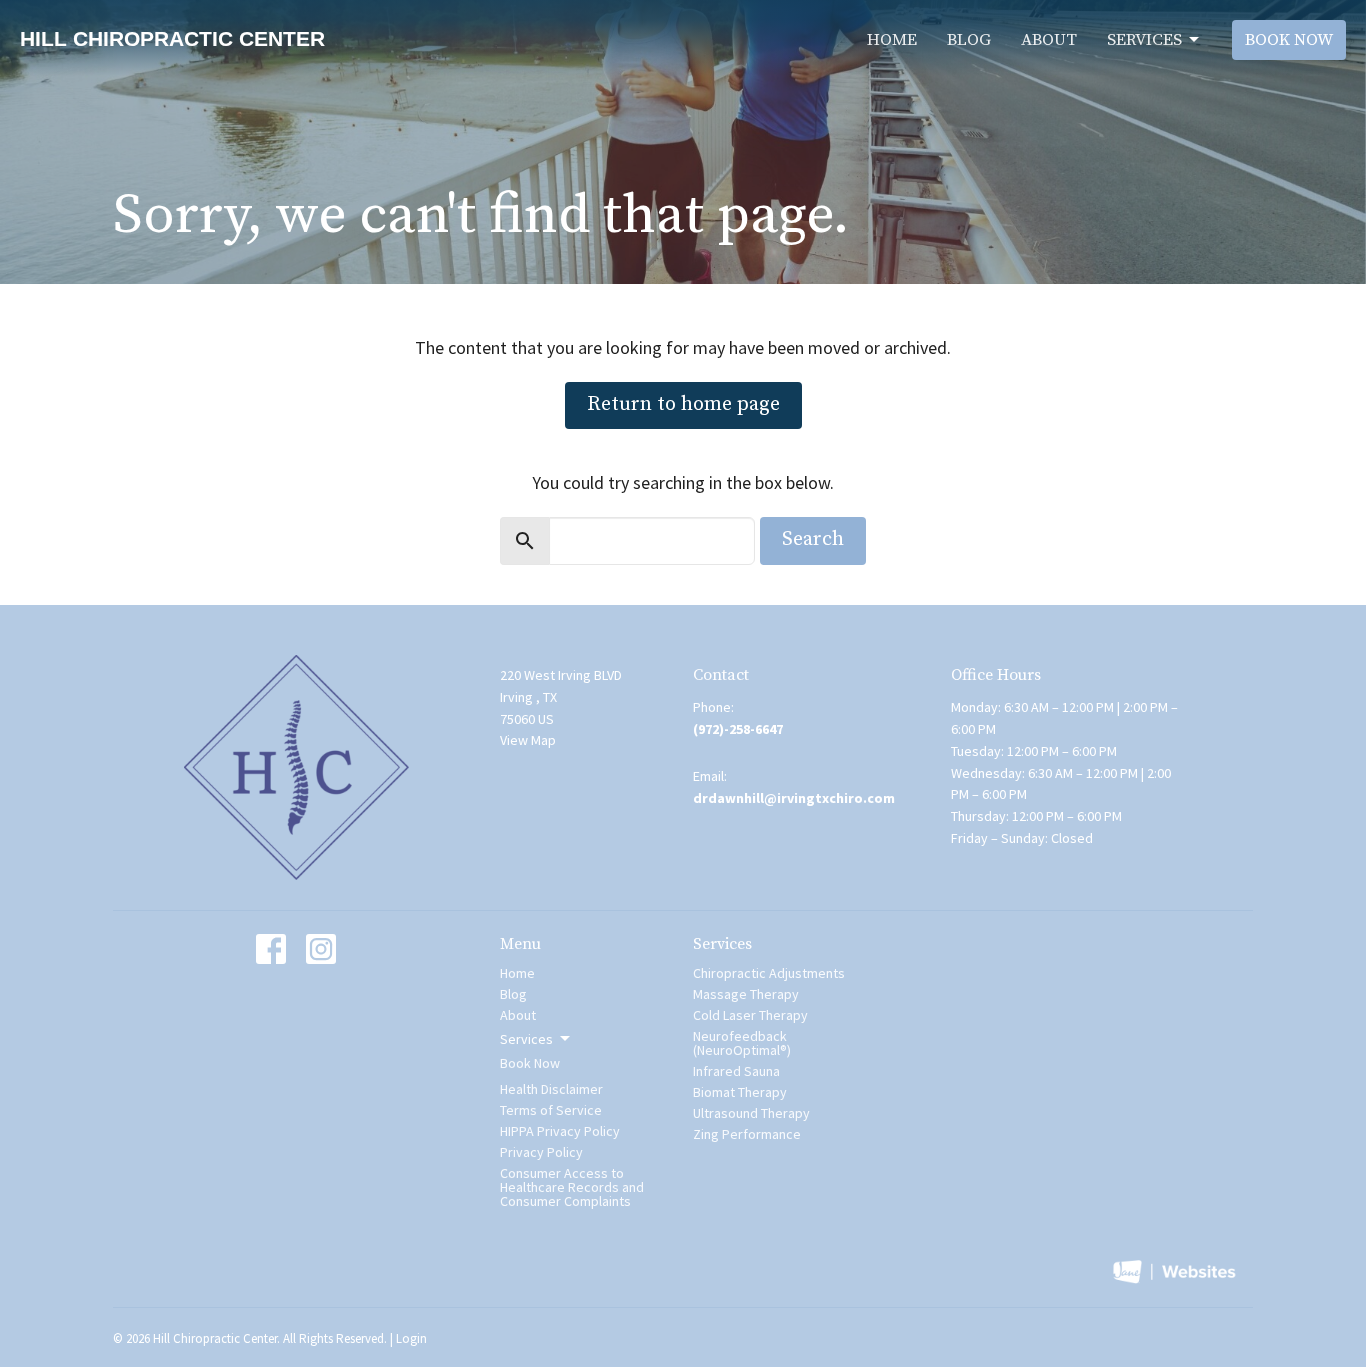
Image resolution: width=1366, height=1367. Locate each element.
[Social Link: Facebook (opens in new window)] (271, 949)
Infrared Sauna (736, 1071)
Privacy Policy (541, 1152)
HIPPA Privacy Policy (560, 1131)
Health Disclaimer (551, 1089)
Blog (969, 40)
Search (813, 539)
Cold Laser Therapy (750, 1015)
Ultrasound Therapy (751, 1113)
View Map (528, 740)
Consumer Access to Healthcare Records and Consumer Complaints (572, 1187)
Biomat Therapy (740, 1092)
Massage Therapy (746, 994)
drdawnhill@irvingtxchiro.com (794, 798)
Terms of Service (551, 1110)
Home (892, 40)
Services (1144, 40)
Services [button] (526, 1039)
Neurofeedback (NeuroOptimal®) (742, 1043)
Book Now (1289, 40)
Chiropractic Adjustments (769, 973)
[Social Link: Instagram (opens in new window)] (321, 949)
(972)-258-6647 (738, 729)
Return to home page (683, 404)
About (1049, 40)
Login (411, 1338)
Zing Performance (747, 1134)
